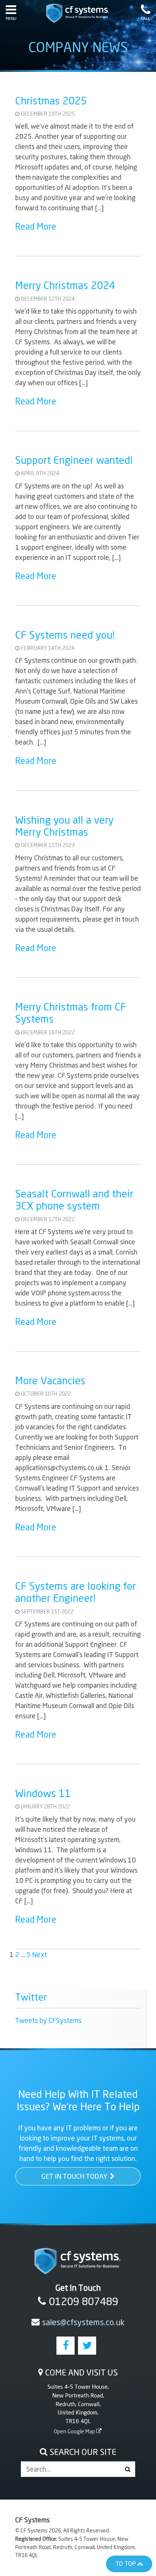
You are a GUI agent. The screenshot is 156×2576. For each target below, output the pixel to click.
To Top (126, 2564)
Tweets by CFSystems (48, 2020)
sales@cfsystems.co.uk (83, 2322)
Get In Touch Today (74, 2176)
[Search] (127, 2469)
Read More (36, 226)
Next (40, 1954)
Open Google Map (74, 2431)
